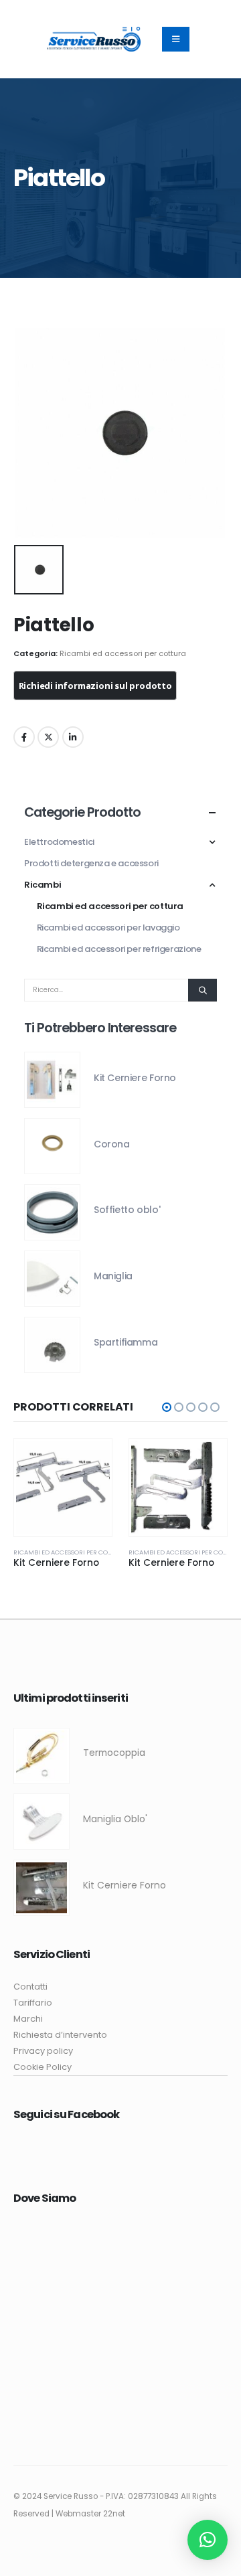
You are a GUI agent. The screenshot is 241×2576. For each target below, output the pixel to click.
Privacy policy (43, 2051)
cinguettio (48, 737)
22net (114, 2514)
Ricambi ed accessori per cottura (123, 653)
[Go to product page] (52, 1080)
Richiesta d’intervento (60, 2035)
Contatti (30, 1987)
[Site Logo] (94, 39)
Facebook (24, 737)
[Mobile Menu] (176, 39)
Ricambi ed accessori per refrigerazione (119, 949)
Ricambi (43, 885)
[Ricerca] (203, 990)
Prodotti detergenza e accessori (91, 863)
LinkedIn (73, 737)
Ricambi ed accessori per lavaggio (108, 928)
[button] (167, 1407)
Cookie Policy (43, 2067)
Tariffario (33, 2003)
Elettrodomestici (59, 842)
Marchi (28, 2019)
